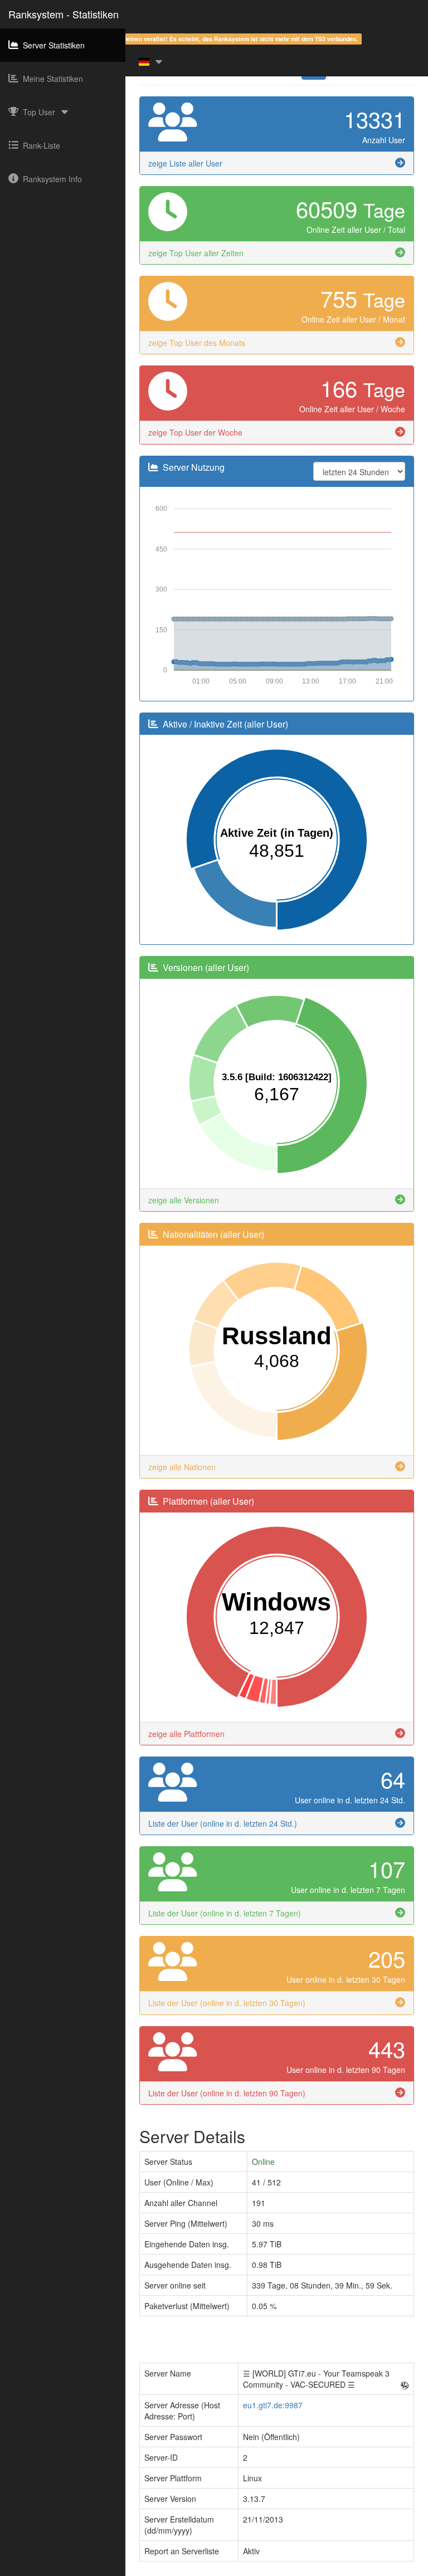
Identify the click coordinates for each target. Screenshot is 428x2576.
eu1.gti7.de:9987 (273, 2405)
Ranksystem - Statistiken (64, 14)
